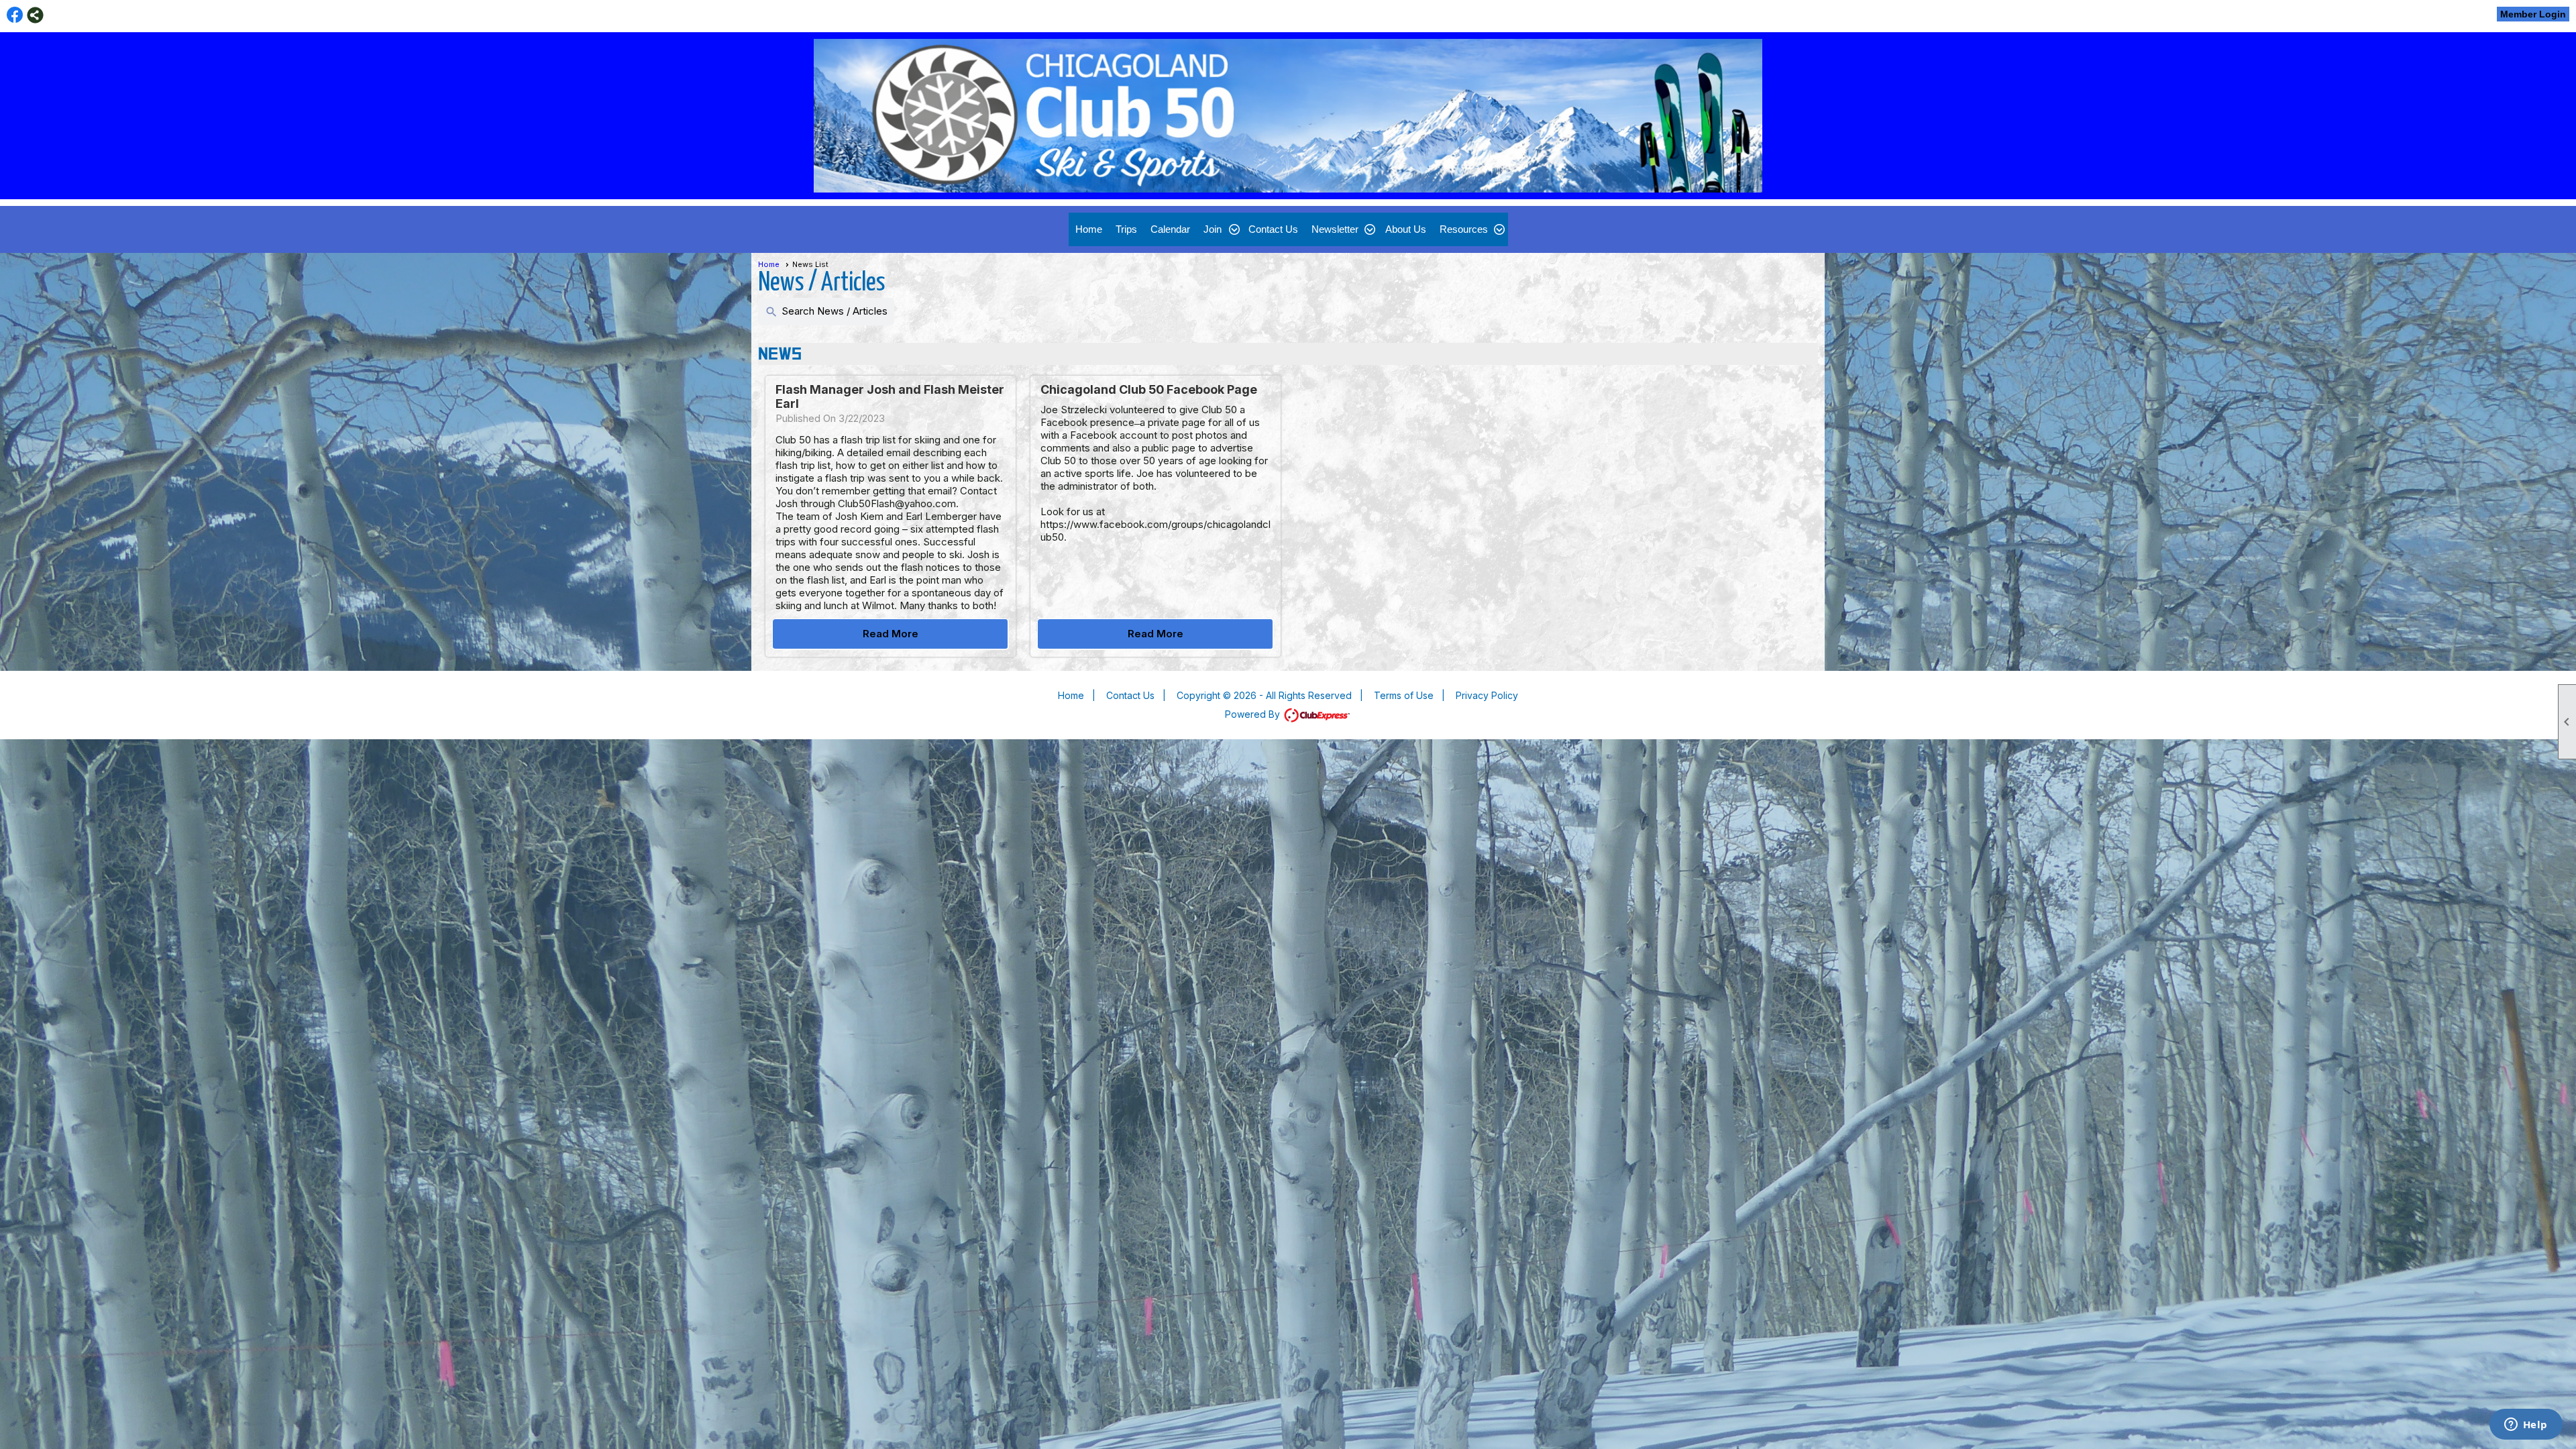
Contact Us (1273, 229)
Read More (891, 634)
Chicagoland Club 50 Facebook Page (1149, 389)
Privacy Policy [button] (1487, 695)
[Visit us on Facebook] (15, 15)
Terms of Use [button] (1404, 695)
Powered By (1254, 714)
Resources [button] (1464, 229)
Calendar (1170, 229)
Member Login (2533, 14)
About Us (1406, 229)
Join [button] (1213, 229)
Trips (1126, 229)
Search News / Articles (826, 312)
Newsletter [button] (1335, 229)
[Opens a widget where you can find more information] (2526, 1426)
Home (1089, 229)
